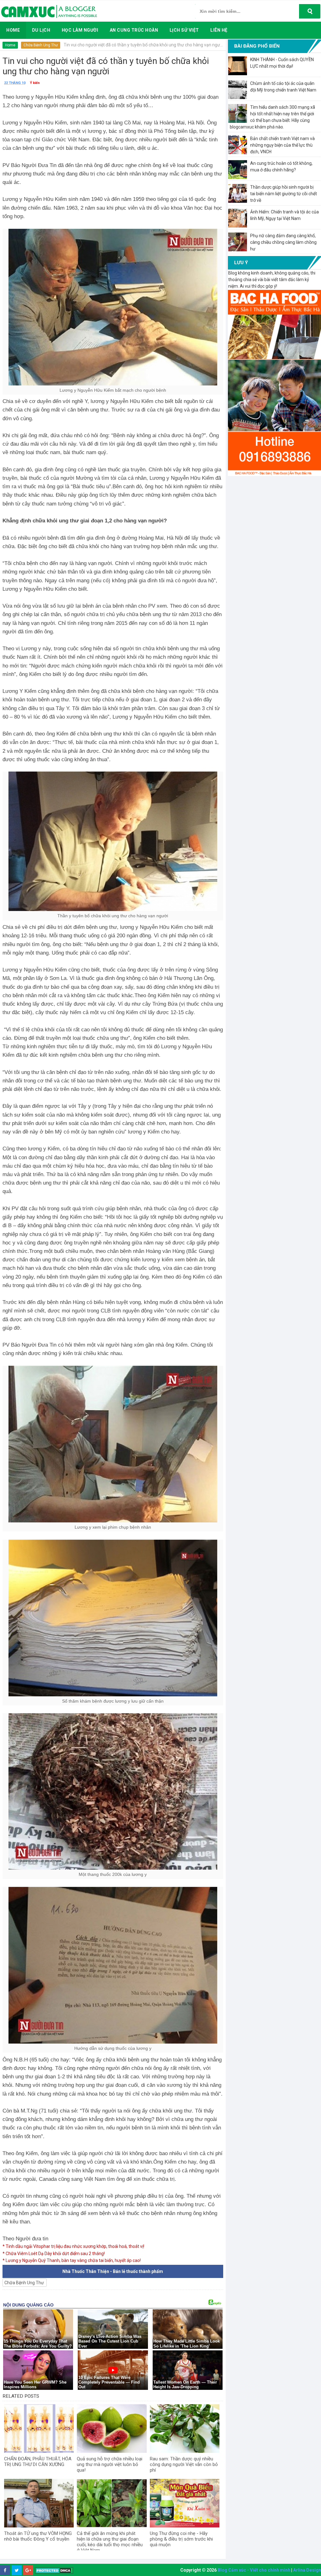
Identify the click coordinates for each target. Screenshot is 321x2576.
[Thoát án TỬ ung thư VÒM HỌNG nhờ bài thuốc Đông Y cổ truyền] (39, 2503)
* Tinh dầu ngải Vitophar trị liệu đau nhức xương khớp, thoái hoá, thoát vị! (73, 2246)
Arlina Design (307, 2570)
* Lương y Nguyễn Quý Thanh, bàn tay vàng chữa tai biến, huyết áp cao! (72, 2260)
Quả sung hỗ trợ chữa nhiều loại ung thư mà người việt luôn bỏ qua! (110, 2464)
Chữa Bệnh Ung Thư (41, 45)
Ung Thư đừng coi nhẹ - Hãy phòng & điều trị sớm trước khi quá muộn (181, 2539)
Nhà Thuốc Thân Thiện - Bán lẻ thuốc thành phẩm (113, 2271)
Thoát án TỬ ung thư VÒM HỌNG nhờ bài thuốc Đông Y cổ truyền (38, 2536)
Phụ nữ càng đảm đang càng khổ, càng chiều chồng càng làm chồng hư (283, 242)
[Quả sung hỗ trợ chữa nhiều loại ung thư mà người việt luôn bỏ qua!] (112, 2429)
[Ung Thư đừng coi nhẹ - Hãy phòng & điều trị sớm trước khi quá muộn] (185, 2503)
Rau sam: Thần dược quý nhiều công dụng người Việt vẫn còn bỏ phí (184, 2464)
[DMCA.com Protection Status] (54, 2571)
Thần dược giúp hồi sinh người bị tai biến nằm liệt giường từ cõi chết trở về (284, 194)
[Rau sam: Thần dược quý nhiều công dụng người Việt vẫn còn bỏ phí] (185, 2429)
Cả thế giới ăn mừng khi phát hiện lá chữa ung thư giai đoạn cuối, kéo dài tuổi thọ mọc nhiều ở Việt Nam (110, 2542)
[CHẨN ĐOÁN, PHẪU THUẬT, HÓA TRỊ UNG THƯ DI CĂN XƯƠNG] (39, 2429)
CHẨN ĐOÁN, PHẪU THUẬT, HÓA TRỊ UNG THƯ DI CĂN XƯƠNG (38, 2462)
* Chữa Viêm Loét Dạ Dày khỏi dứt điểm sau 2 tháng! (54, 2254)
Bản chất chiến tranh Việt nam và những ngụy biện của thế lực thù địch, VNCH (282, 145)
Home (10, 45)
